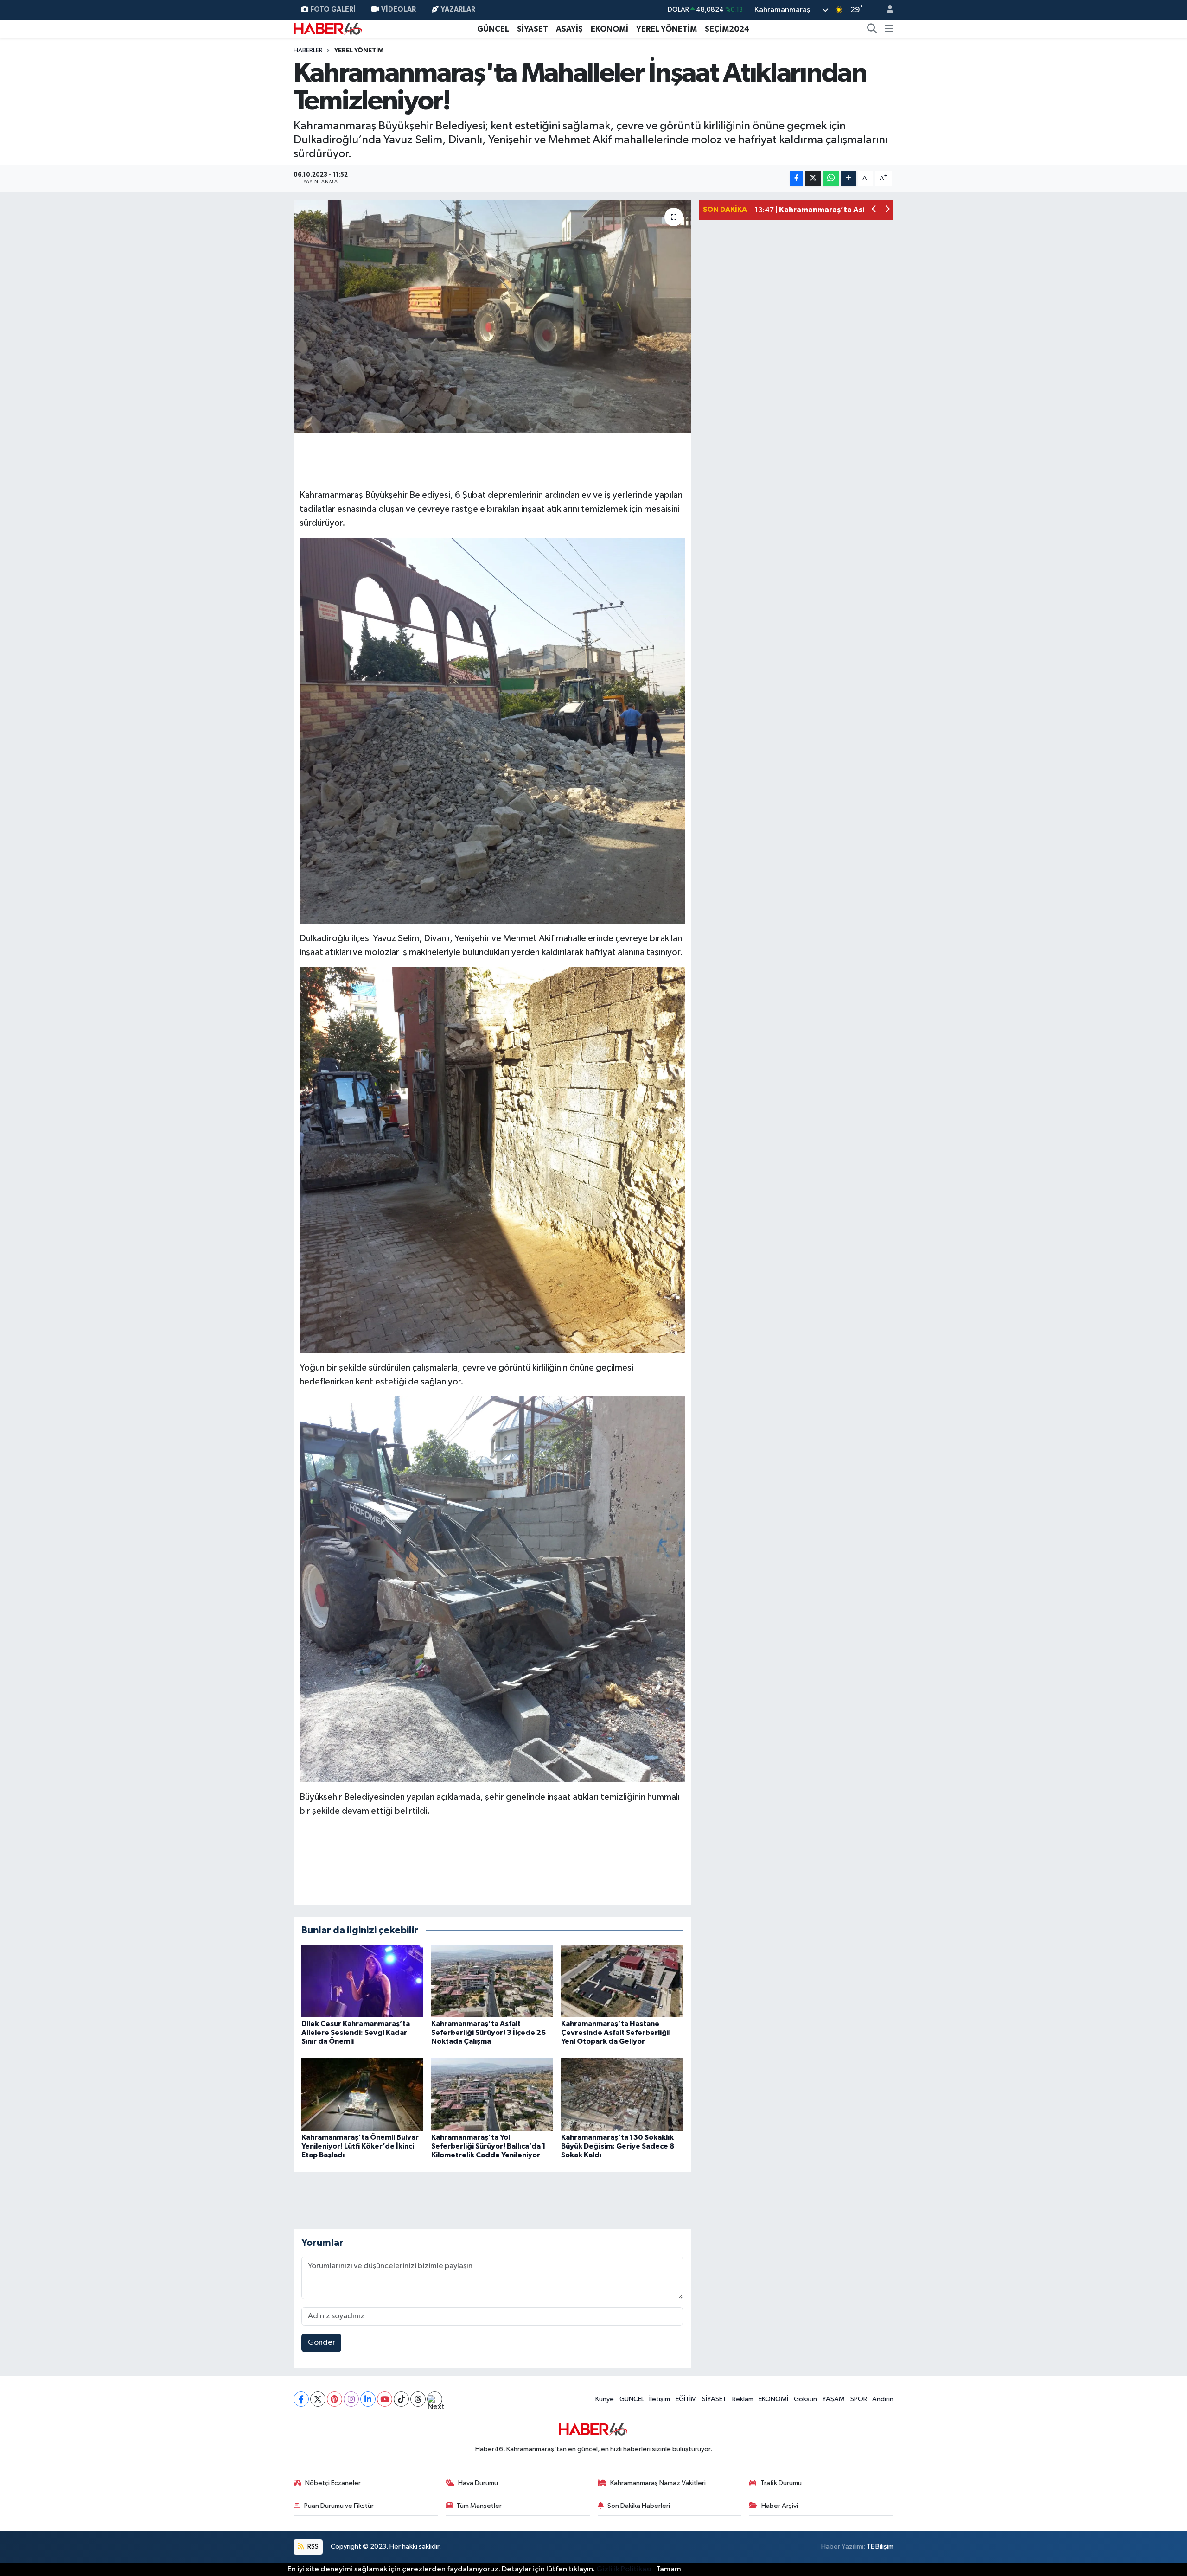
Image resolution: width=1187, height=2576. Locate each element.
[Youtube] (385, 2399)
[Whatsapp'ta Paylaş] (831, 178)
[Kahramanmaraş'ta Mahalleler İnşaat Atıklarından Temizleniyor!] (492, 316)
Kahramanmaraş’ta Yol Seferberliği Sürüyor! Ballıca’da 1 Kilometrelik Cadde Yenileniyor (488, 2146)
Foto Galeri (333, 10)
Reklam (743, 2399)
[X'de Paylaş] (813, 178)
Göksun (805, 2399)
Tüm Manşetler (479, 2506)
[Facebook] (301, 2399)
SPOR (859, 2399)
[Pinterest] (335, 2399)
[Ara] (872, 29)
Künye (605, 2399)
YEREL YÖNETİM (667, 29)
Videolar (399, 10)
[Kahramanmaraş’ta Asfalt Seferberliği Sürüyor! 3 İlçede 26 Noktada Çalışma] (492, 1981)
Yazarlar (458, 10)
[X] (318, 2399)
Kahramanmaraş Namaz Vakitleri (658, 2483)
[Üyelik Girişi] (886, 10)
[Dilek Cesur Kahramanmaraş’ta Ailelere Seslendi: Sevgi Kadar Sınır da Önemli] (362, 1981)
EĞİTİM (686, 2399)
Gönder (322, 2343)
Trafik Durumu (781, 2483)
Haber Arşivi (780, 2506)
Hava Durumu (478, 2483)
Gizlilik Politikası (624, 2569)
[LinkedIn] (368, 2399)
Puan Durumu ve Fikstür (339, 2506)
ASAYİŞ (569, 29)
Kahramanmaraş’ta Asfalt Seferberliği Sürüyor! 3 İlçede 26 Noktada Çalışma (488, 2033)
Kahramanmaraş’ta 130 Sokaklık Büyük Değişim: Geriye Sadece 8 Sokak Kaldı (618, 2146)
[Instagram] (351, 2399)
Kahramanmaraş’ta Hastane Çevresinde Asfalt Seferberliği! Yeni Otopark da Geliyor (616, 2033)
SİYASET (533, 29)
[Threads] (418, 2399)
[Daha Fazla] (849, 178)
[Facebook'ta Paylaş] (797, 178)
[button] (874, 210)
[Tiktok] (401, 2399)
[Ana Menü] (889, 29)
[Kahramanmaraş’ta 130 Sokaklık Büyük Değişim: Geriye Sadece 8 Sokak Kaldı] (622, 2095)
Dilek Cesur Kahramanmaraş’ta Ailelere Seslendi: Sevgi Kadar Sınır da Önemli (356, 2033)
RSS (312, 2547)
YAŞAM (833, 2399)
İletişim (660, 2399)
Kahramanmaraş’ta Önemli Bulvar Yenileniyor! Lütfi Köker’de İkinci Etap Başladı (360, 2146)
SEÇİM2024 (727, 29)
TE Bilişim (880, 2547)
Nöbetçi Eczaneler (333, 2483)
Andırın (883, 2399)
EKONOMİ (609, 29)
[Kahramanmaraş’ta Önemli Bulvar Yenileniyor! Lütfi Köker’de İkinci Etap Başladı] (362, 2095)
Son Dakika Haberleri (639, 2506)
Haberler (308, 51)
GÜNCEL (493, 29)
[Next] (435, 2399)
